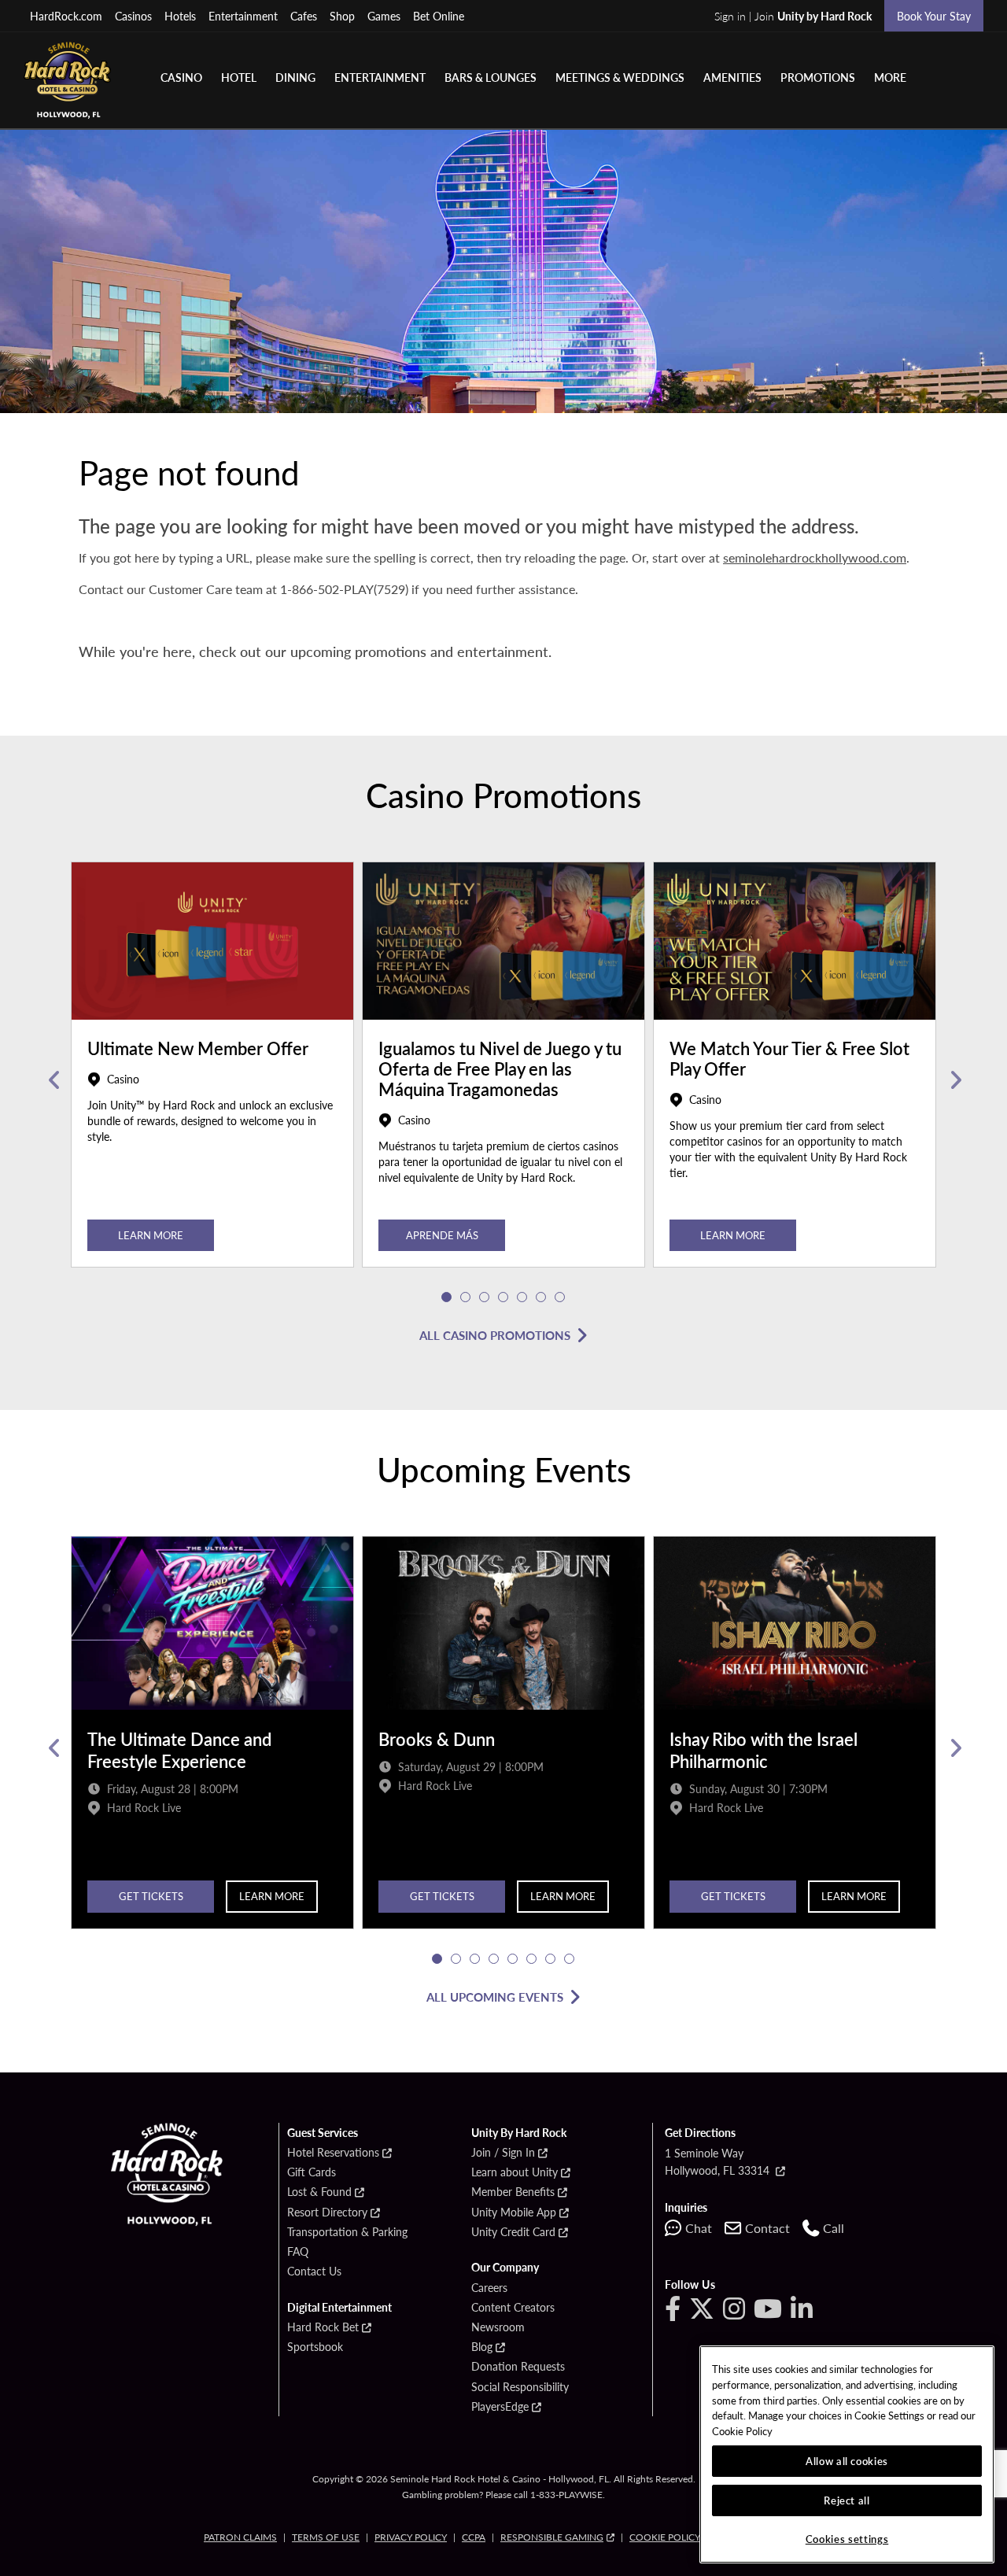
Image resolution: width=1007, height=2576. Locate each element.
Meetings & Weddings (620, 77)
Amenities (732, 77)
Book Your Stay (934, 16)
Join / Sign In (503, 2153)
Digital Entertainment (339, 2308)
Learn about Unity (515, 2172)
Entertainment (243, 16)
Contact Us (314, 2272)
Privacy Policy (411, 2537)
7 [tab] (560, 1297)
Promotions (818, 77)
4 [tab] (503, 1297)
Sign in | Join (793, 16)
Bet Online (439, 16)
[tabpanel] (212, 1080)
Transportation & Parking (347, 2232)
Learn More (151, 1235)
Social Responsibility (520, 2387)
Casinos (133, 16)
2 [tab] (466, 1297)
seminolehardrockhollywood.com (815, 557)
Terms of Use (326, 2537)
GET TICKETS (151, 1896)
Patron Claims (240, 2537)
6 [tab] (541, 1297)
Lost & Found (319, 2192)
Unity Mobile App (514, 2212)
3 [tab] (485, 1297)
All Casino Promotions (495, 1335)
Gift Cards (312, 2172)
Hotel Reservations (333, 2153)
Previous (53, 1080)
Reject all (847, 2500)
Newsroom (498, 2327)
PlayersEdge (500, 2407)
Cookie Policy (665, 2537)
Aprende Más (442, 1235)
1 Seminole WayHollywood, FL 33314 (719, 2161)
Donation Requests (518, 2367)
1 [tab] (447, 1297)
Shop (342, 16)
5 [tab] (522, 1297)
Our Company (505, 2268)
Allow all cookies (847, 2461)
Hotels (180, 16)
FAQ (298, 2252)
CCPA (474, 2537)
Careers (489, 2288)
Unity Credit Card (513, 2232)
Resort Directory (327, 2212)
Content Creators (513, 2308)
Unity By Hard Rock (519, 2133)
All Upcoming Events (495, 1997)
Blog (482, 2347)
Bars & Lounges (491, 77)
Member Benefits (513, 2192)
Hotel (239, 77)
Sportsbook (315, 2347)
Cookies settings (847, 2539)
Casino (181, 77)
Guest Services (323, 2133)
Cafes (304, 16)
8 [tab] (570, 1959)
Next (954, 1080)
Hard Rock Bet (323, 2327)
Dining (295, 77)
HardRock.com (66, 16)
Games (384, 16)
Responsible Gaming (552, 2537)
